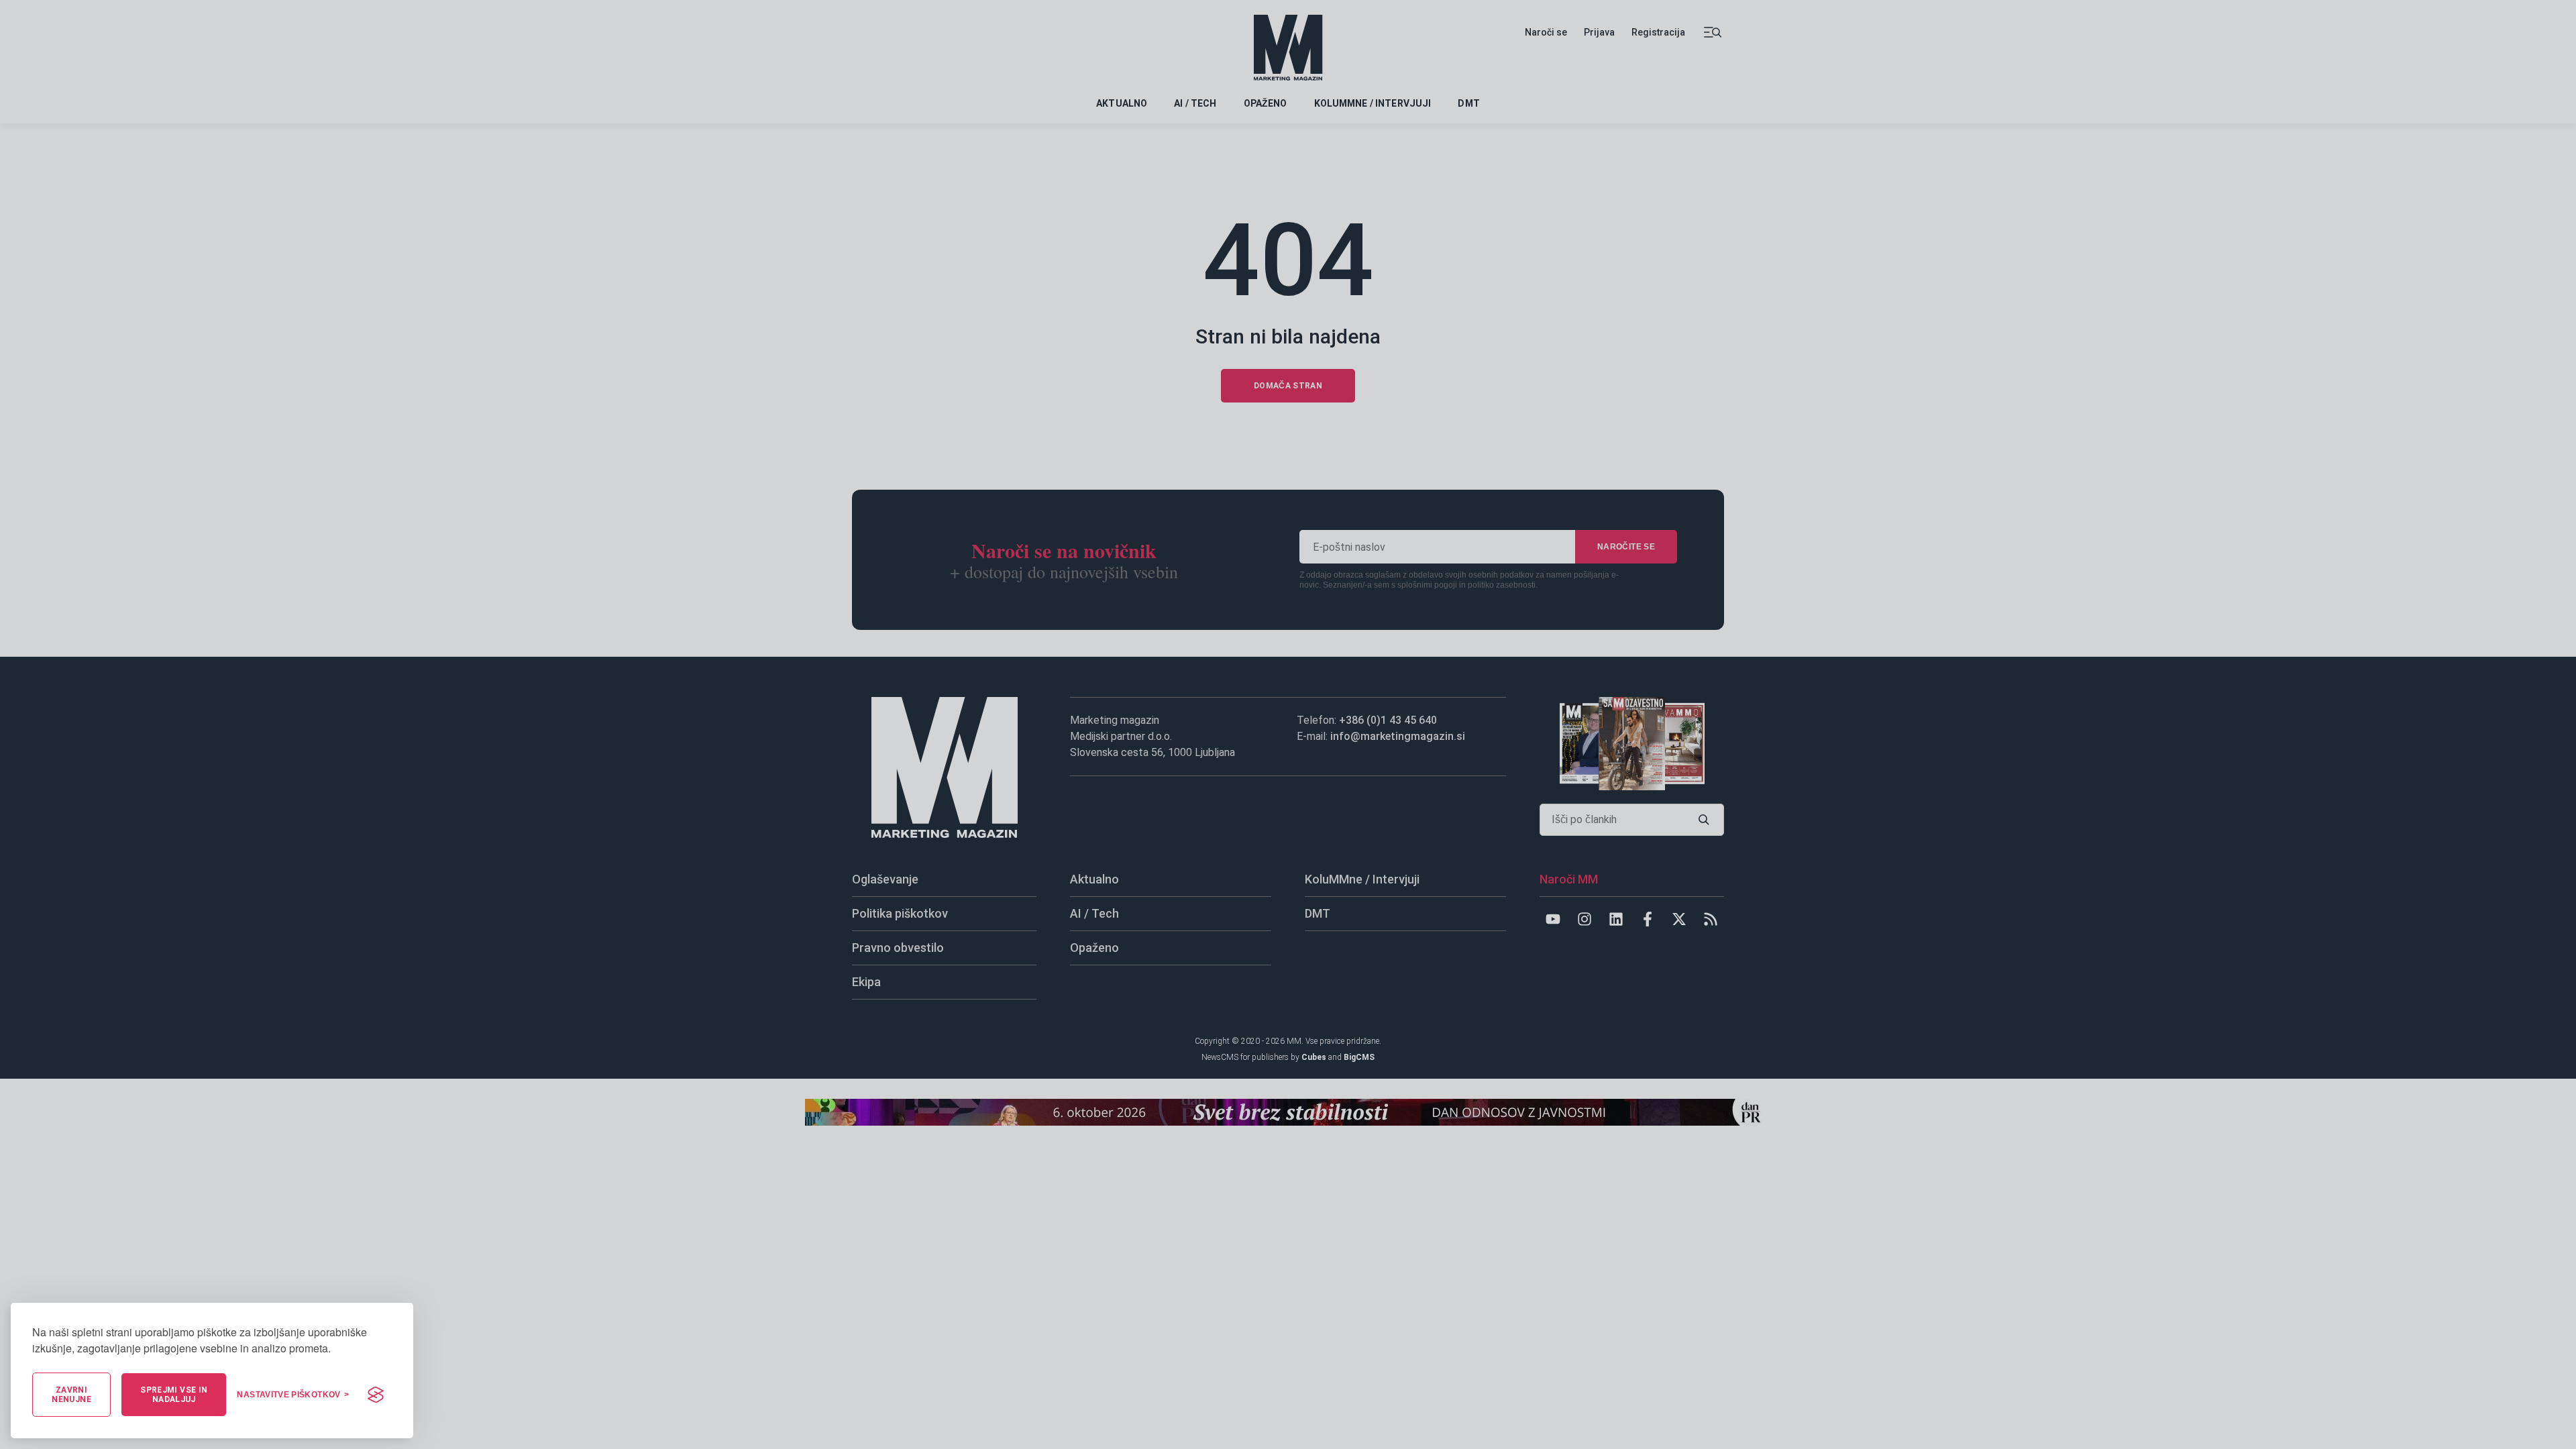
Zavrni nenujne (71, 1395)
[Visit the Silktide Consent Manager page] (376, 1395)
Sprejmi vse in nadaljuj (174, 1395)
